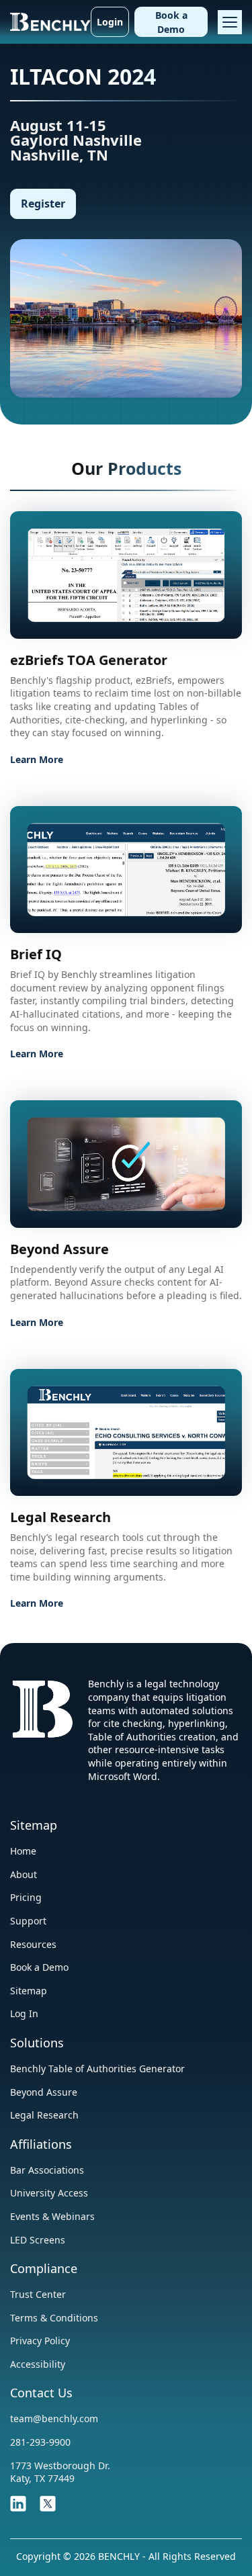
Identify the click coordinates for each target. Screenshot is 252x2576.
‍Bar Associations (47, 2170)
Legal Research (44, 2115)
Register (43, 204)
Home (23, 1851)
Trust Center (38, 2294)
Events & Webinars (52, 2216)
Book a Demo (171, 22)
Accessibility (38, 2364)
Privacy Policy (40, 2341)
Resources (33, 1944)
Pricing (26, 1897)
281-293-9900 (40, 2442)
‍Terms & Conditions (54, 2318)
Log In (24, 2013)
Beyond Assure (44, 2092)
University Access (49, 2193)
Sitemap (29, 1991)
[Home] (50, 20)
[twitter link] (48, 2502)
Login (110, 22)
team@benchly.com (54, 2418)
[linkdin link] (18, 2502)
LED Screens (38, 2240)
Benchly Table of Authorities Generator (97, 2069)
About (24, 1874)
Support (28, 1921)
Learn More (37, 759)
